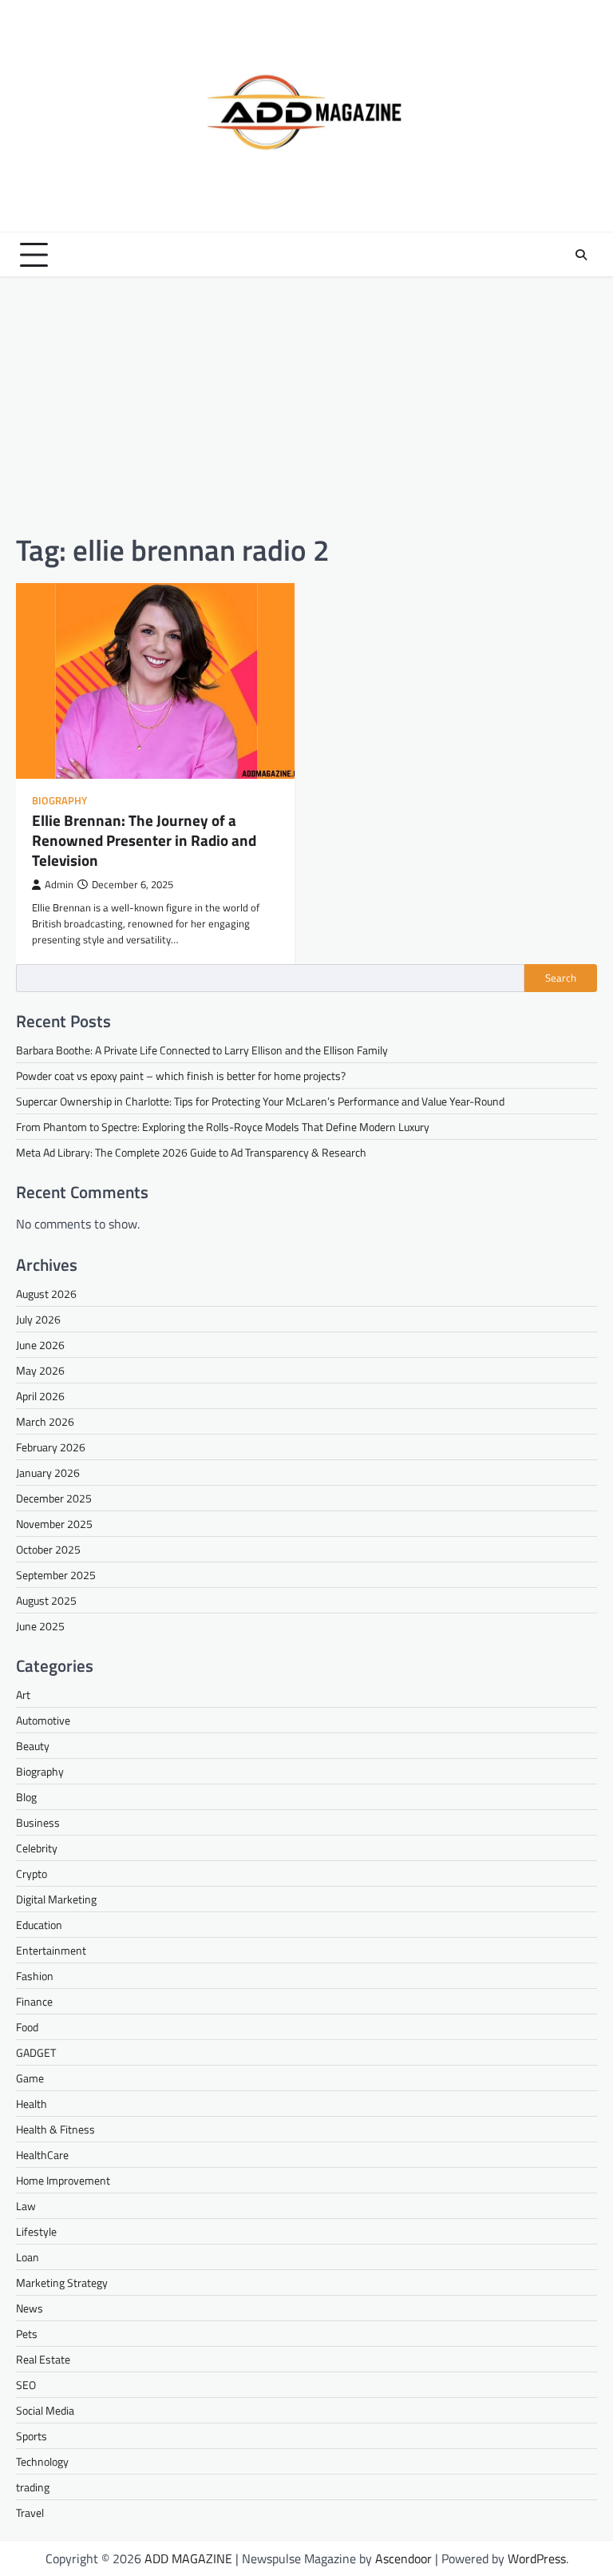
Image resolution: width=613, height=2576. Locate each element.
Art (23, 1695)
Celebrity (37, 1848)
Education (39, 1925)
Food (27, 2027)
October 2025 (48, 1549)
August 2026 (46, 1294)
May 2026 (40, 1370)
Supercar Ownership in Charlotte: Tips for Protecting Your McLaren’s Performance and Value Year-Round (260, 1101)
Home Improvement (63, 2180)
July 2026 (38, 1319)
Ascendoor (403, 2558)
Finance (34, 2001)
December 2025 (54, 1498)
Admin (59, 885)
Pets (27, 2334)
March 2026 (45, 1421)
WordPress (537, 2558)
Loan (28, 2257)
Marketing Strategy (62, 2282)
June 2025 (40, 1626)
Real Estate (43, 2359)
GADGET (36, 2052)
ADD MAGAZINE (188, 2558)
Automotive (43, 1720)
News (30, 2308)
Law (26, 2206)
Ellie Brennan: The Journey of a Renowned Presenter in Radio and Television (144, 840)
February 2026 (51, 1447)
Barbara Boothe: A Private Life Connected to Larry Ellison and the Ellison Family (202, 1050)
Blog (26, 1797)
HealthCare (42, 2155)
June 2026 (40, 1345)
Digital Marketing (56, 1899)
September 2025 (56, 1575)
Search (561, 978)
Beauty (33, 1746)
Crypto (32, 1873)
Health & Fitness (55, 2129)
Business (38, 1822)
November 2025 (54, 1524)
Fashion (35, 1976)
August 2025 (46, 1600)
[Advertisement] (306, 404)
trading (33, 2487)
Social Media (45, 2410)
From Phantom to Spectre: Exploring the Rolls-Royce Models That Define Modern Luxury (223, 1127)
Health (32, 2104)
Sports (32, 2436)
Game (30, 2078)
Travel (30, 2512)
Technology (42, 2461)
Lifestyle (36, 2231)
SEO (26, 2385)
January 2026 (48, 1473)
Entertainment (51, 1950)
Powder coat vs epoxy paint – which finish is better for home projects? (181, 1076)
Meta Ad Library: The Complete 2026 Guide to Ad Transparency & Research (191, 1152)
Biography (59, 801)
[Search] (581, 255)
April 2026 (40, 1396)
